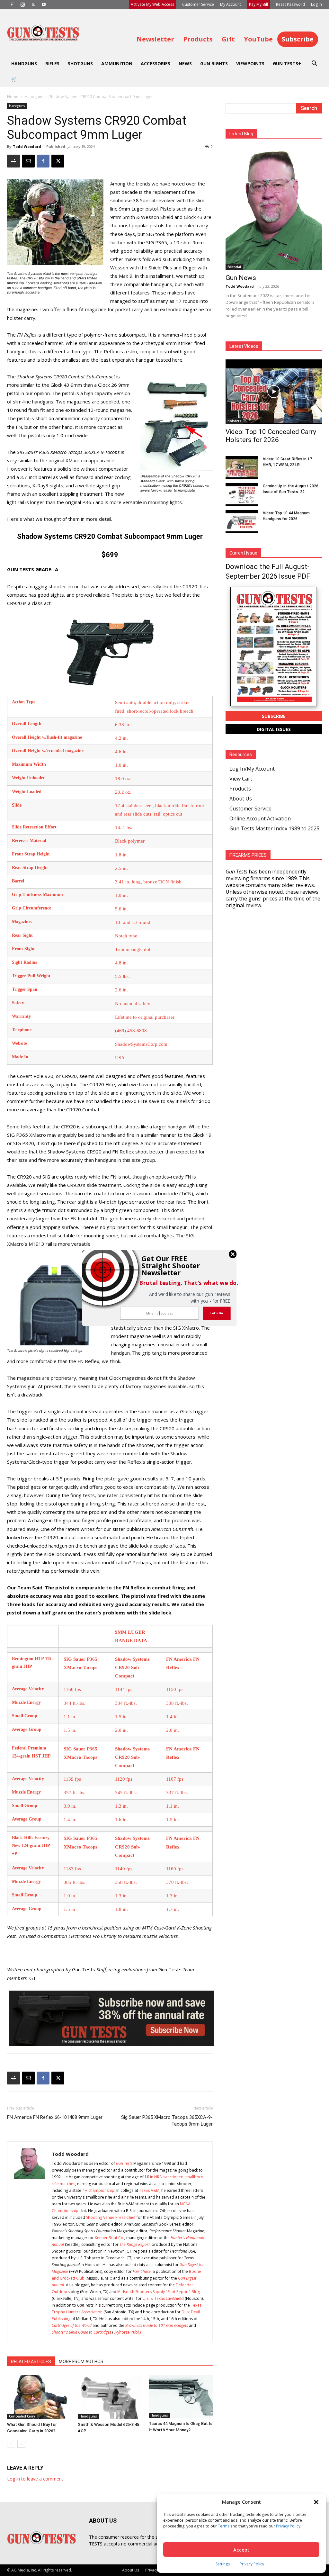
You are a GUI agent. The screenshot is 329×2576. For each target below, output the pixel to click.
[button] (173, 1265)
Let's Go (217, 1313)
